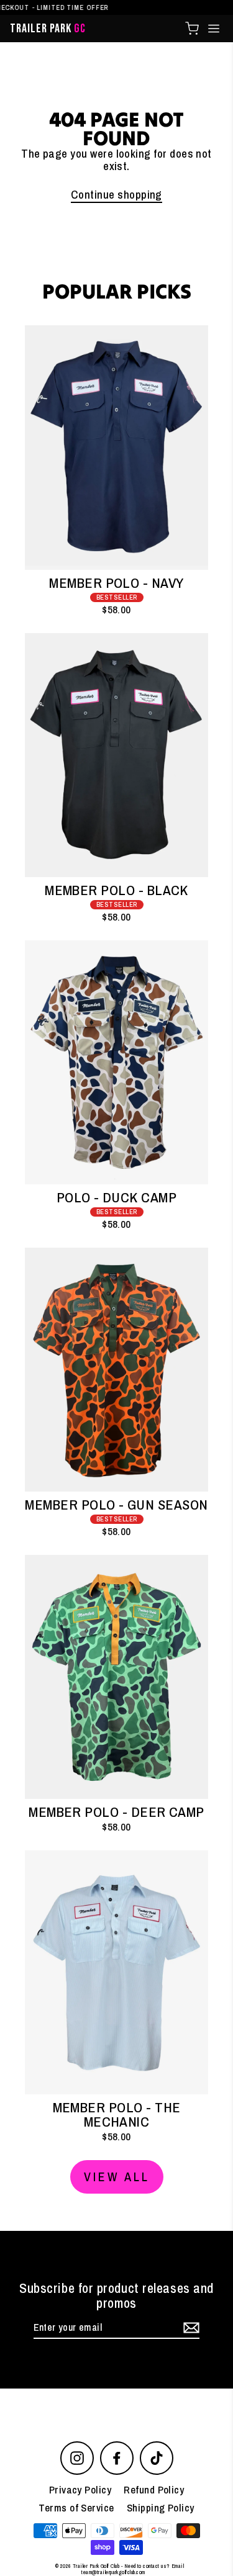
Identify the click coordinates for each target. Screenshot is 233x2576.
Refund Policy (154, 2489)
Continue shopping (116, 195)
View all (117, 2177)
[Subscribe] (190, 2328)
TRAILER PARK (48, 29)
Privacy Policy (80, 2489)
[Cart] (192, 29)
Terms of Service (76, 2507)
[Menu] (214, 29)
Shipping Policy (161, 2507)
